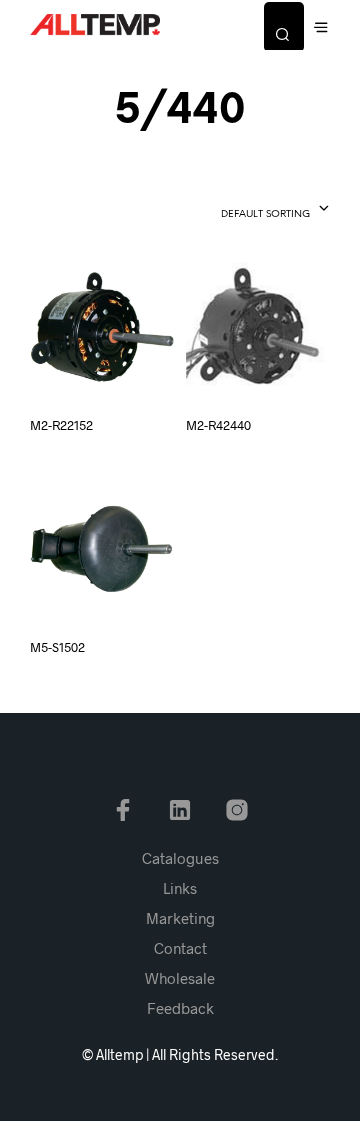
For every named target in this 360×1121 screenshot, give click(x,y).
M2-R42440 (218, 425)
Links (180, 888)
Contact (180, 948)
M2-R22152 (61, 425)
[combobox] (240, 210)
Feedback (180, 1008)
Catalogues (180, 858)
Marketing (180, 918)
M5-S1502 (57, 647)
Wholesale (180, 978)
